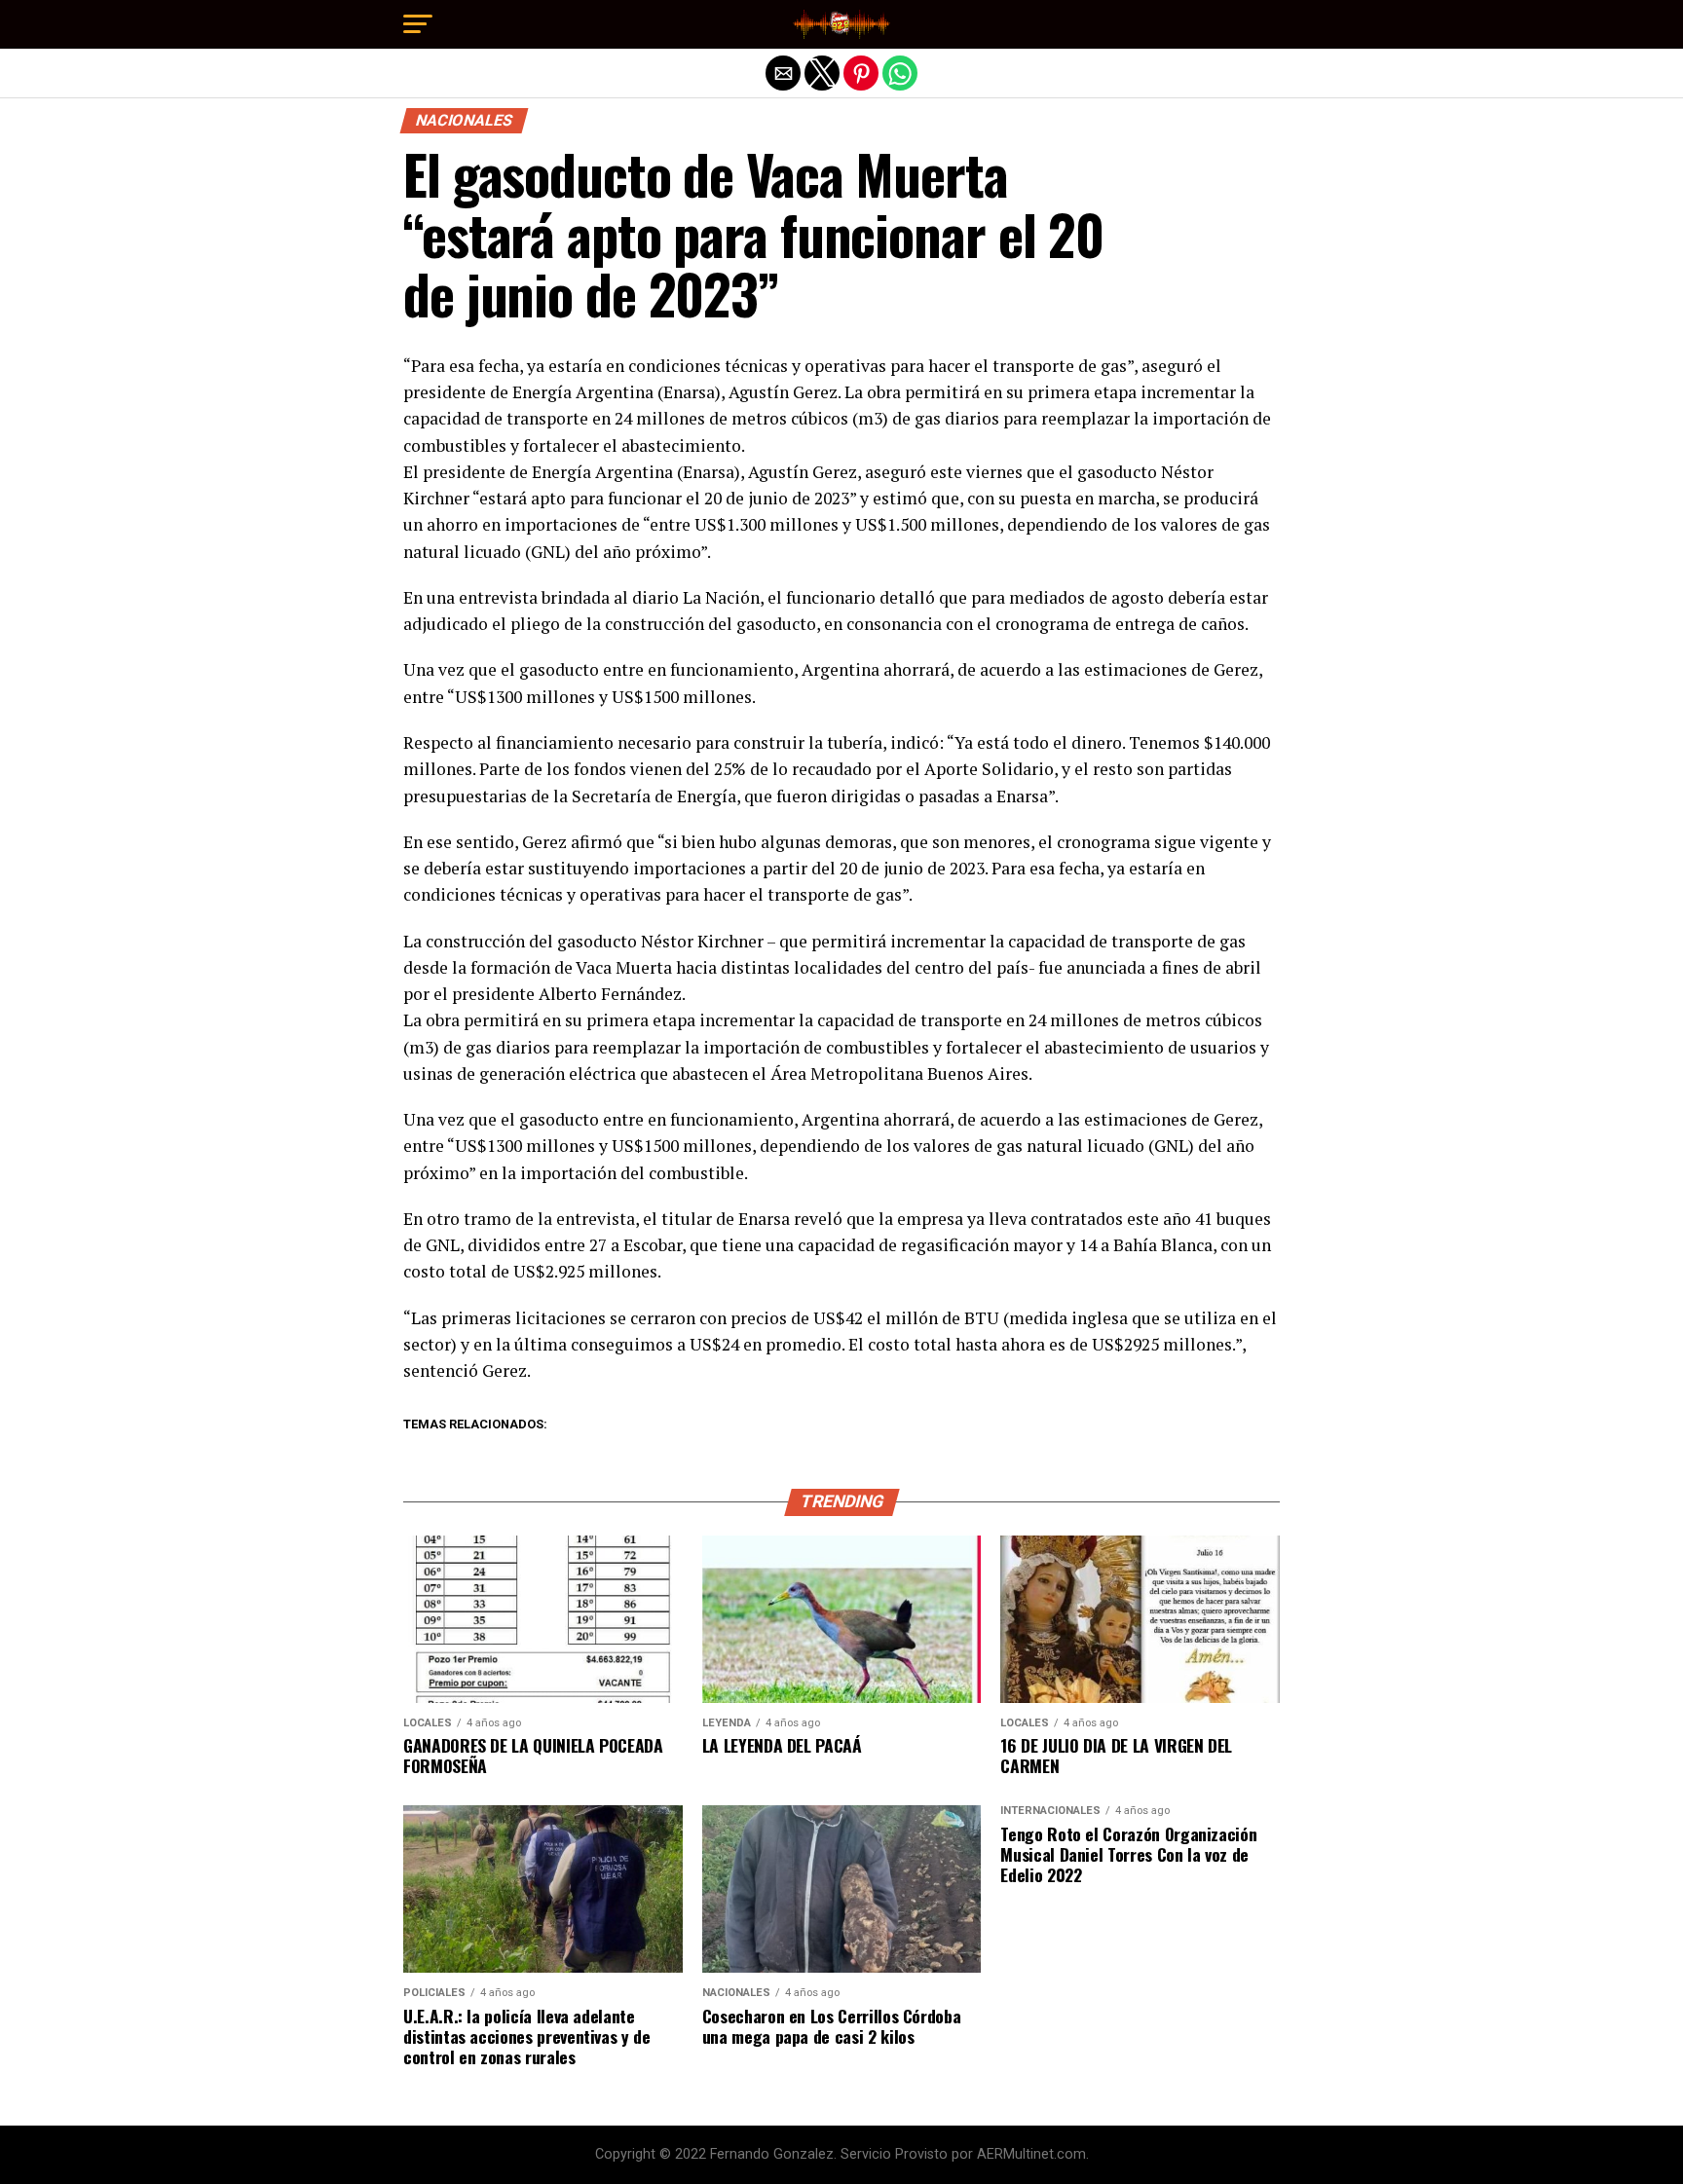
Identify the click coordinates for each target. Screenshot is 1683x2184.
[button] (418, 24)
